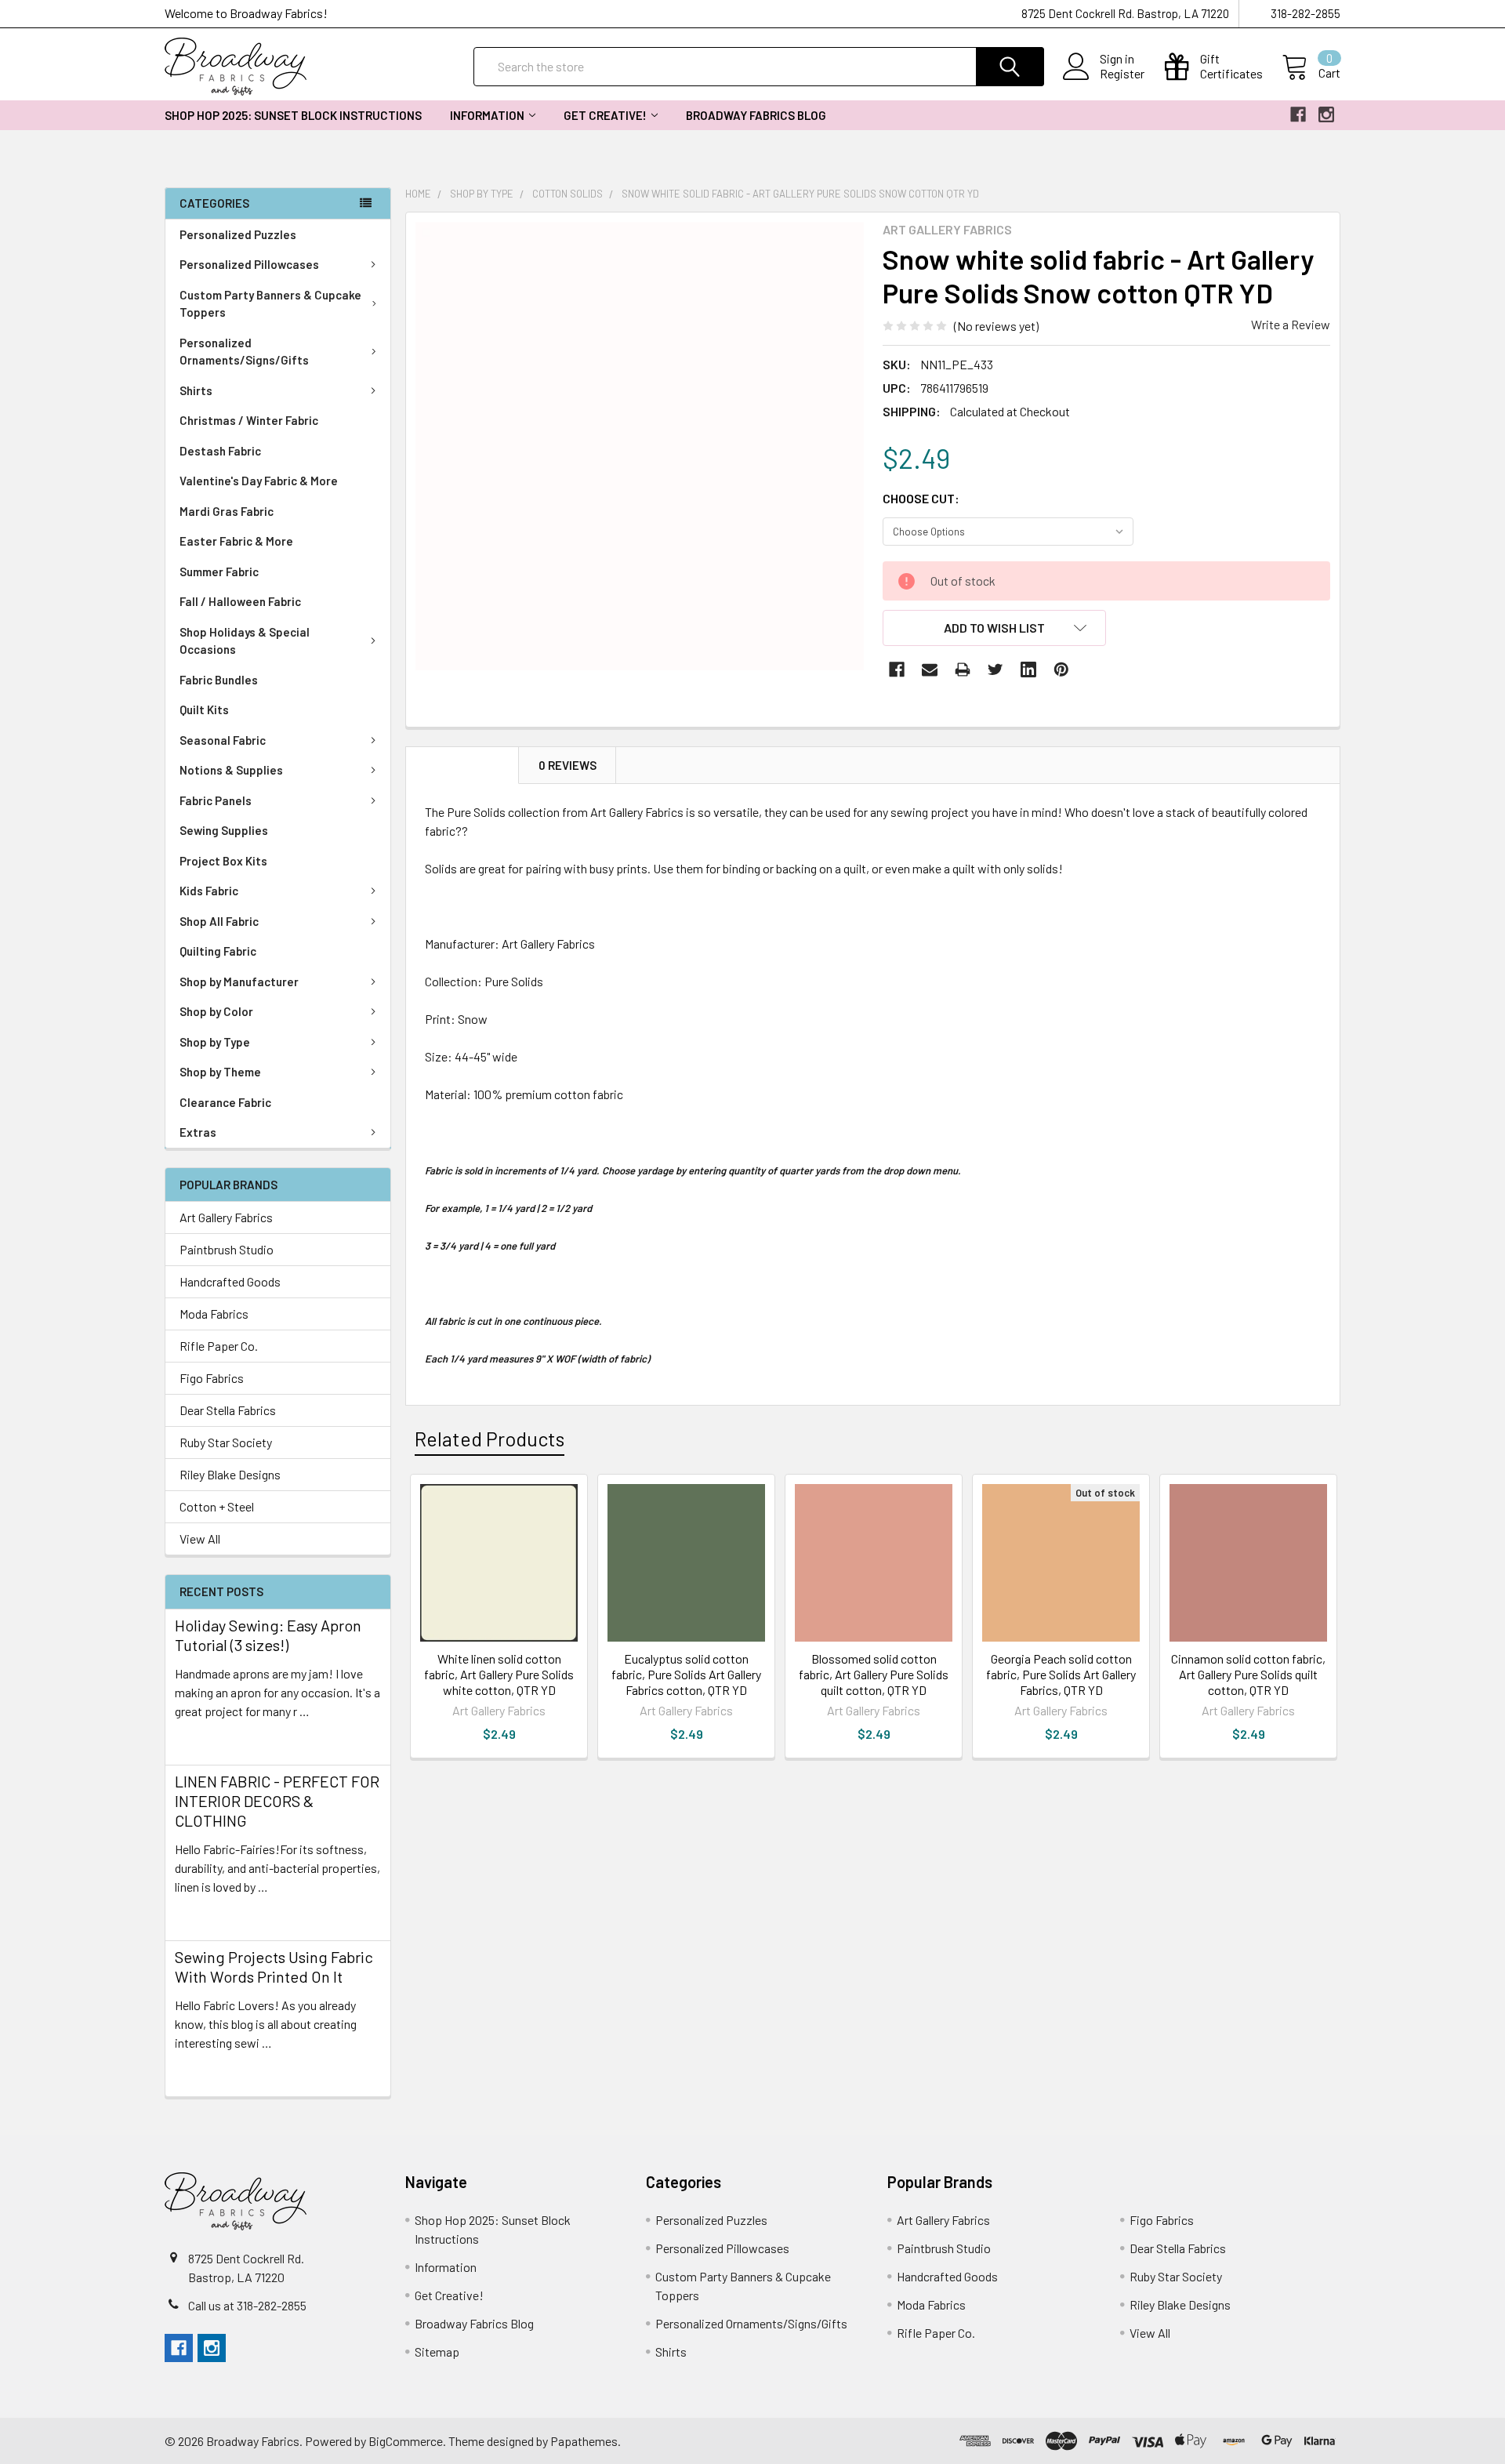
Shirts (196, 390)
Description (462, 765)
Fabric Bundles (219, 680)
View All (200, 1539)
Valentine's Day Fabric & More (259, 481)
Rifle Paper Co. (219, 1346)
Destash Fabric (220, 451)
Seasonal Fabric (223, 740)
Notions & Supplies (231, 770)
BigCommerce (406, 2441)
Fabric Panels (216, 800)
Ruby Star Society (226, 1442)
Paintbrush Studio (227, 1249)
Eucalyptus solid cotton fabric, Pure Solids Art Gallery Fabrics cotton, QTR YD (686, 1674)
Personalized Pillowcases (249, 264)
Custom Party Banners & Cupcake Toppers (270, 304)
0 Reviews (568, 765)
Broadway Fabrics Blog (756, 115)
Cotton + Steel (217, 1506)
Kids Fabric (209, 891)
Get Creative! (605, 115)
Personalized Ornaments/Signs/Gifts (244, 352)
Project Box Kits (223, 861)
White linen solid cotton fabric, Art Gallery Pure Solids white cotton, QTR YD (499, 1674)
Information (487, 115)
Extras (198, 1132)
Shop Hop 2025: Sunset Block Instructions (293, 115)
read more (202, 1739)
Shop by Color (216, 1011)
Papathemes (584, 2441)
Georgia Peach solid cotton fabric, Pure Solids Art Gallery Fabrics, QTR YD (1061, 1674)
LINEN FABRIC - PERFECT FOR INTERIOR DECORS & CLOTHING (277, 1801)
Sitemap (437, 2352)
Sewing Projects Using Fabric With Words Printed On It (274, 1967)
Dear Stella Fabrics (228, 1410)
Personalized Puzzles (238, 234)
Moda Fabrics (214, 1314)
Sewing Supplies (224, 830)
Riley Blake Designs (230, 1474)
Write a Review (1291, 324)
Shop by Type (215, 1042)
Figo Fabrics (212, 1378)
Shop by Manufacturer (239, 982)
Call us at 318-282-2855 (247, 2305)
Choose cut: (921, 498)
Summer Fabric (219, 572)
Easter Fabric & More (236, 541)
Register (1122, 74)
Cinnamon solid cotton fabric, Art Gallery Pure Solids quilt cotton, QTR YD (1248, 1674)
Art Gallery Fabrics (226, 1217)
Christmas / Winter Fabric (249, 420)
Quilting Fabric (218, 951)
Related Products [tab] (490, 1439)
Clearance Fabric (225, 1102)
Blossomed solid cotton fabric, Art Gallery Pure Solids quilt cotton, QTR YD (874, 1674)
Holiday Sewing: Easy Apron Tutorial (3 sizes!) (268, 1635)
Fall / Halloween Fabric (240, 601)
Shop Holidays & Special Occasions (245, 641)
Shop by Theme (220, 1072)
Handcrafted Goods (230, 1281)
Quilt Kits (204, 709)
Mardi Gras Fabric (227, 511)
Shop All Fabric (219, 921)
